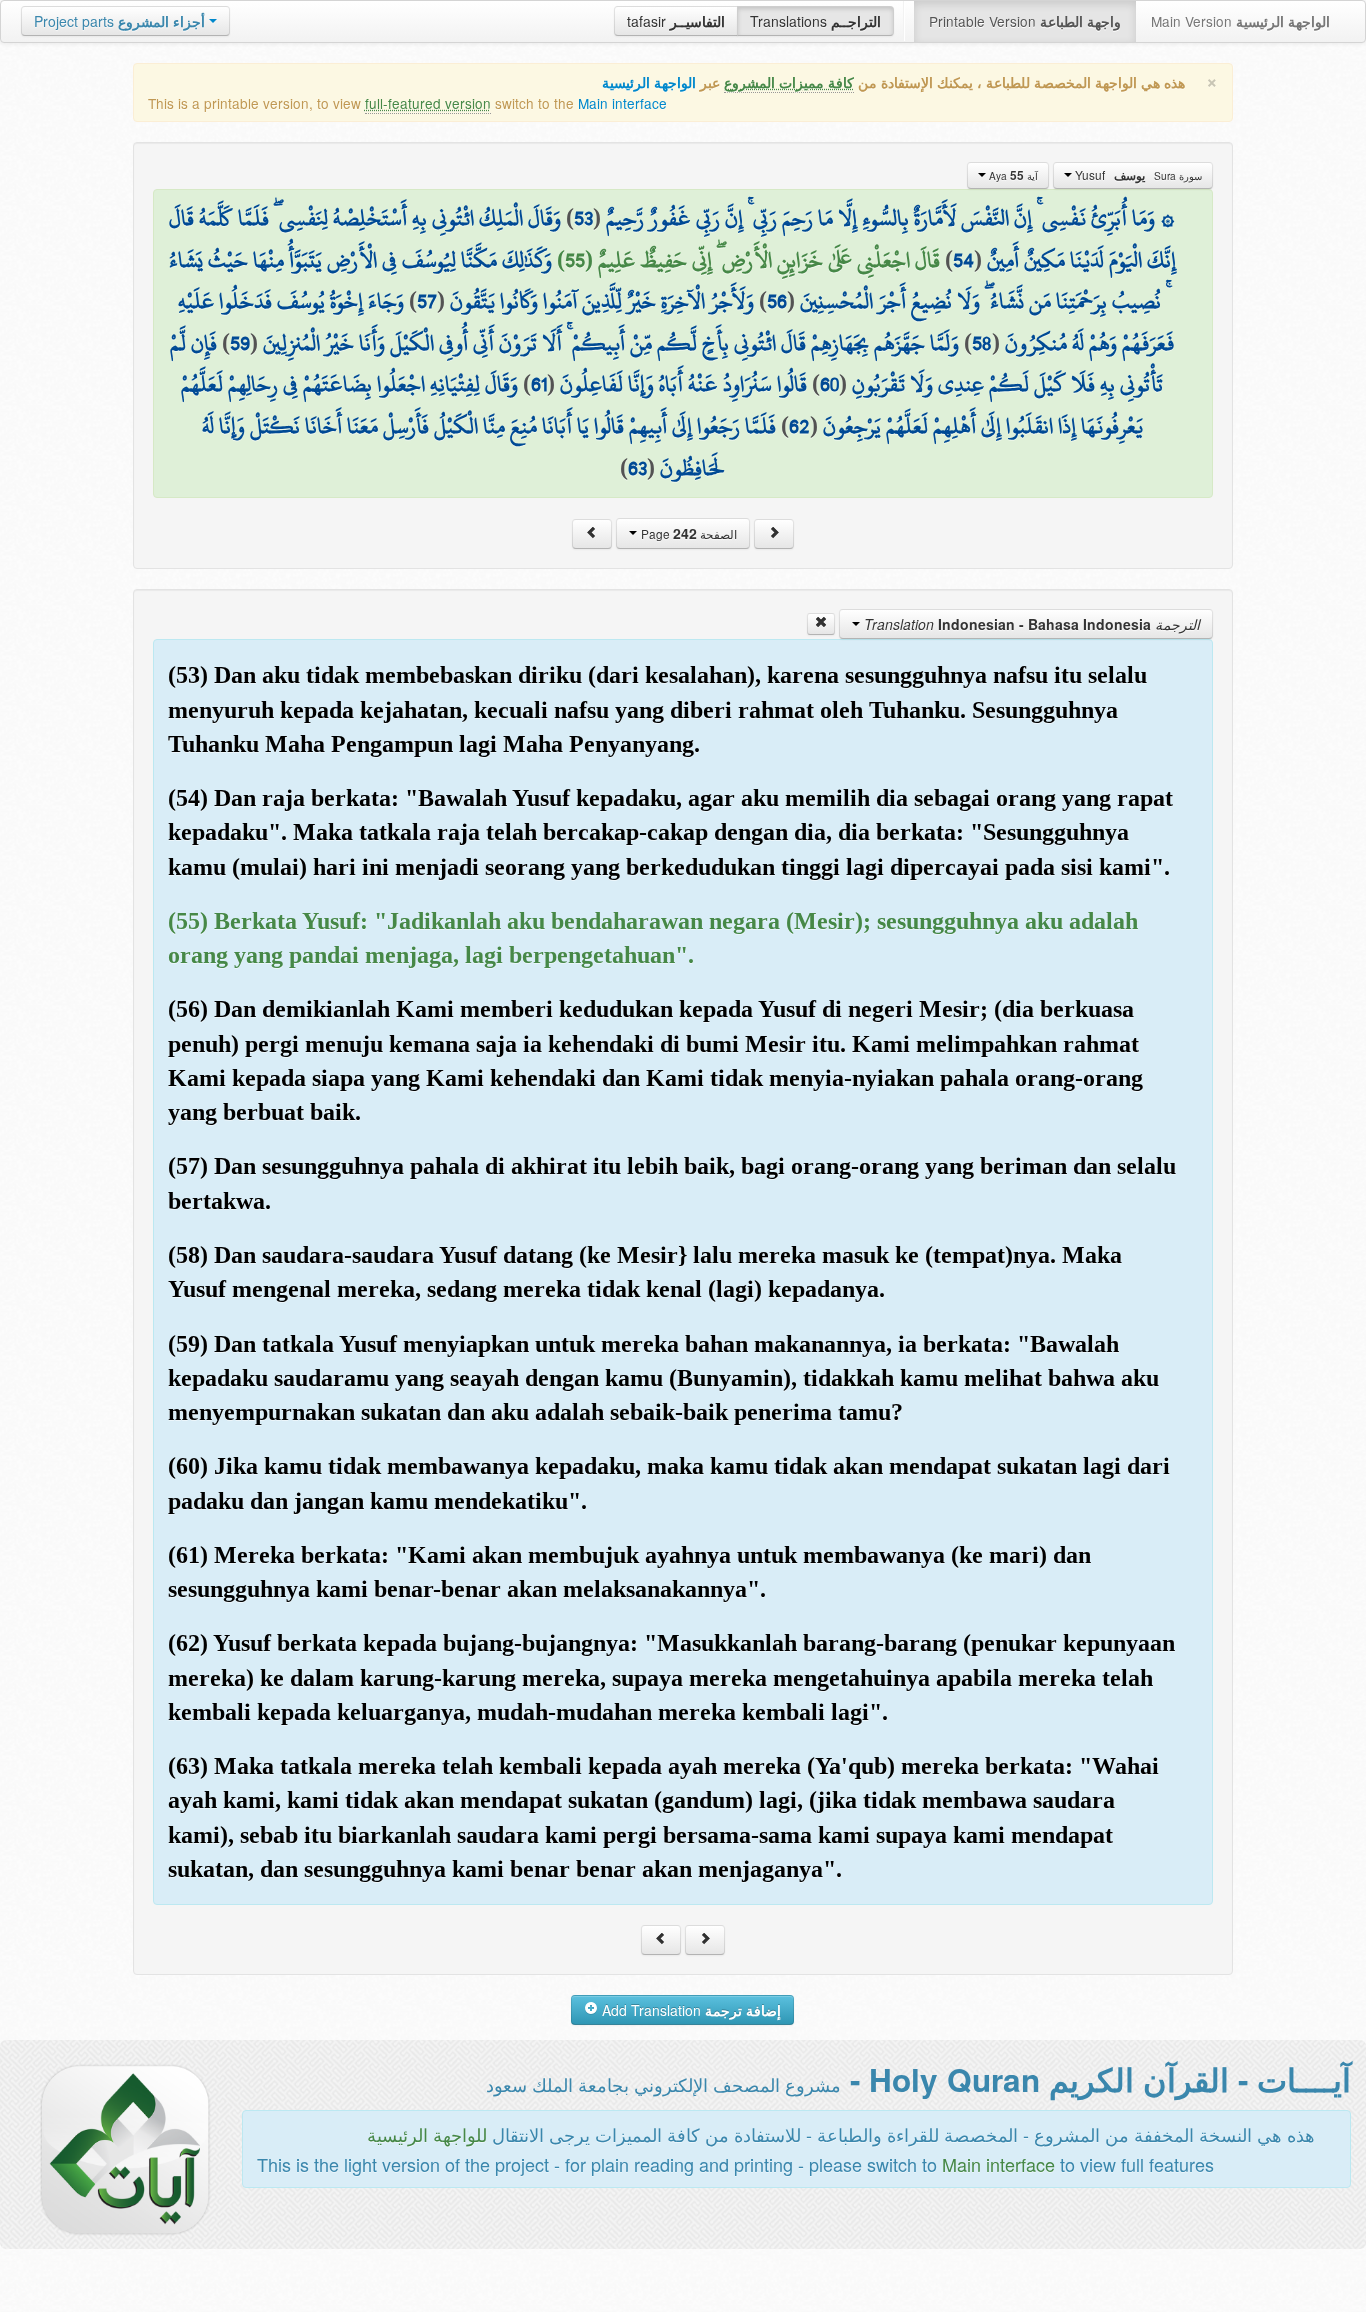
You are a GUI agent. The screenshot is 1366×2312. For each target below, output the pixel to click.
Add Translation (689, 2010)
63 (637, 468)
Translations (815, 21)
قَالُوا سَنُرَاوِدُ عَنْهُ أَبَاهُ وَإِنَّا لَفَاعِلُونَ (683, 384)
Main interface (622, 103)
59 (240, 343)
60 (829, 384)
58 (982, 343)
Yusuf (1137, 175)
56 (777, 301)
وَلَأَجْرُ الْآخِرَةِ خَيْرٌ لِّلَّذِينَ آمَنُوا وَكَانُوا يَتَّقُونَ (602, 301)
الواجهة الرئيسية (649, 82)
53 (583, 218)
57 (427, 301)
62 (799, 426)
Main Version (1240, 21)
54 (963, 260)
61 (539, 384)
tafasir (676, 21)
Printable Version (1025, 21)
